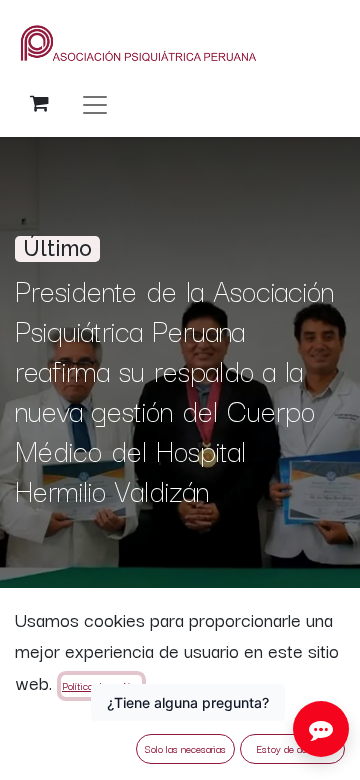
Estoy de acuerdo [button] (293, 748)
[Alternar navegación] (95, 103)
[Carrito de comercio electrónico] (39, 103)
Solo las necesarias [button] (185, 748)
